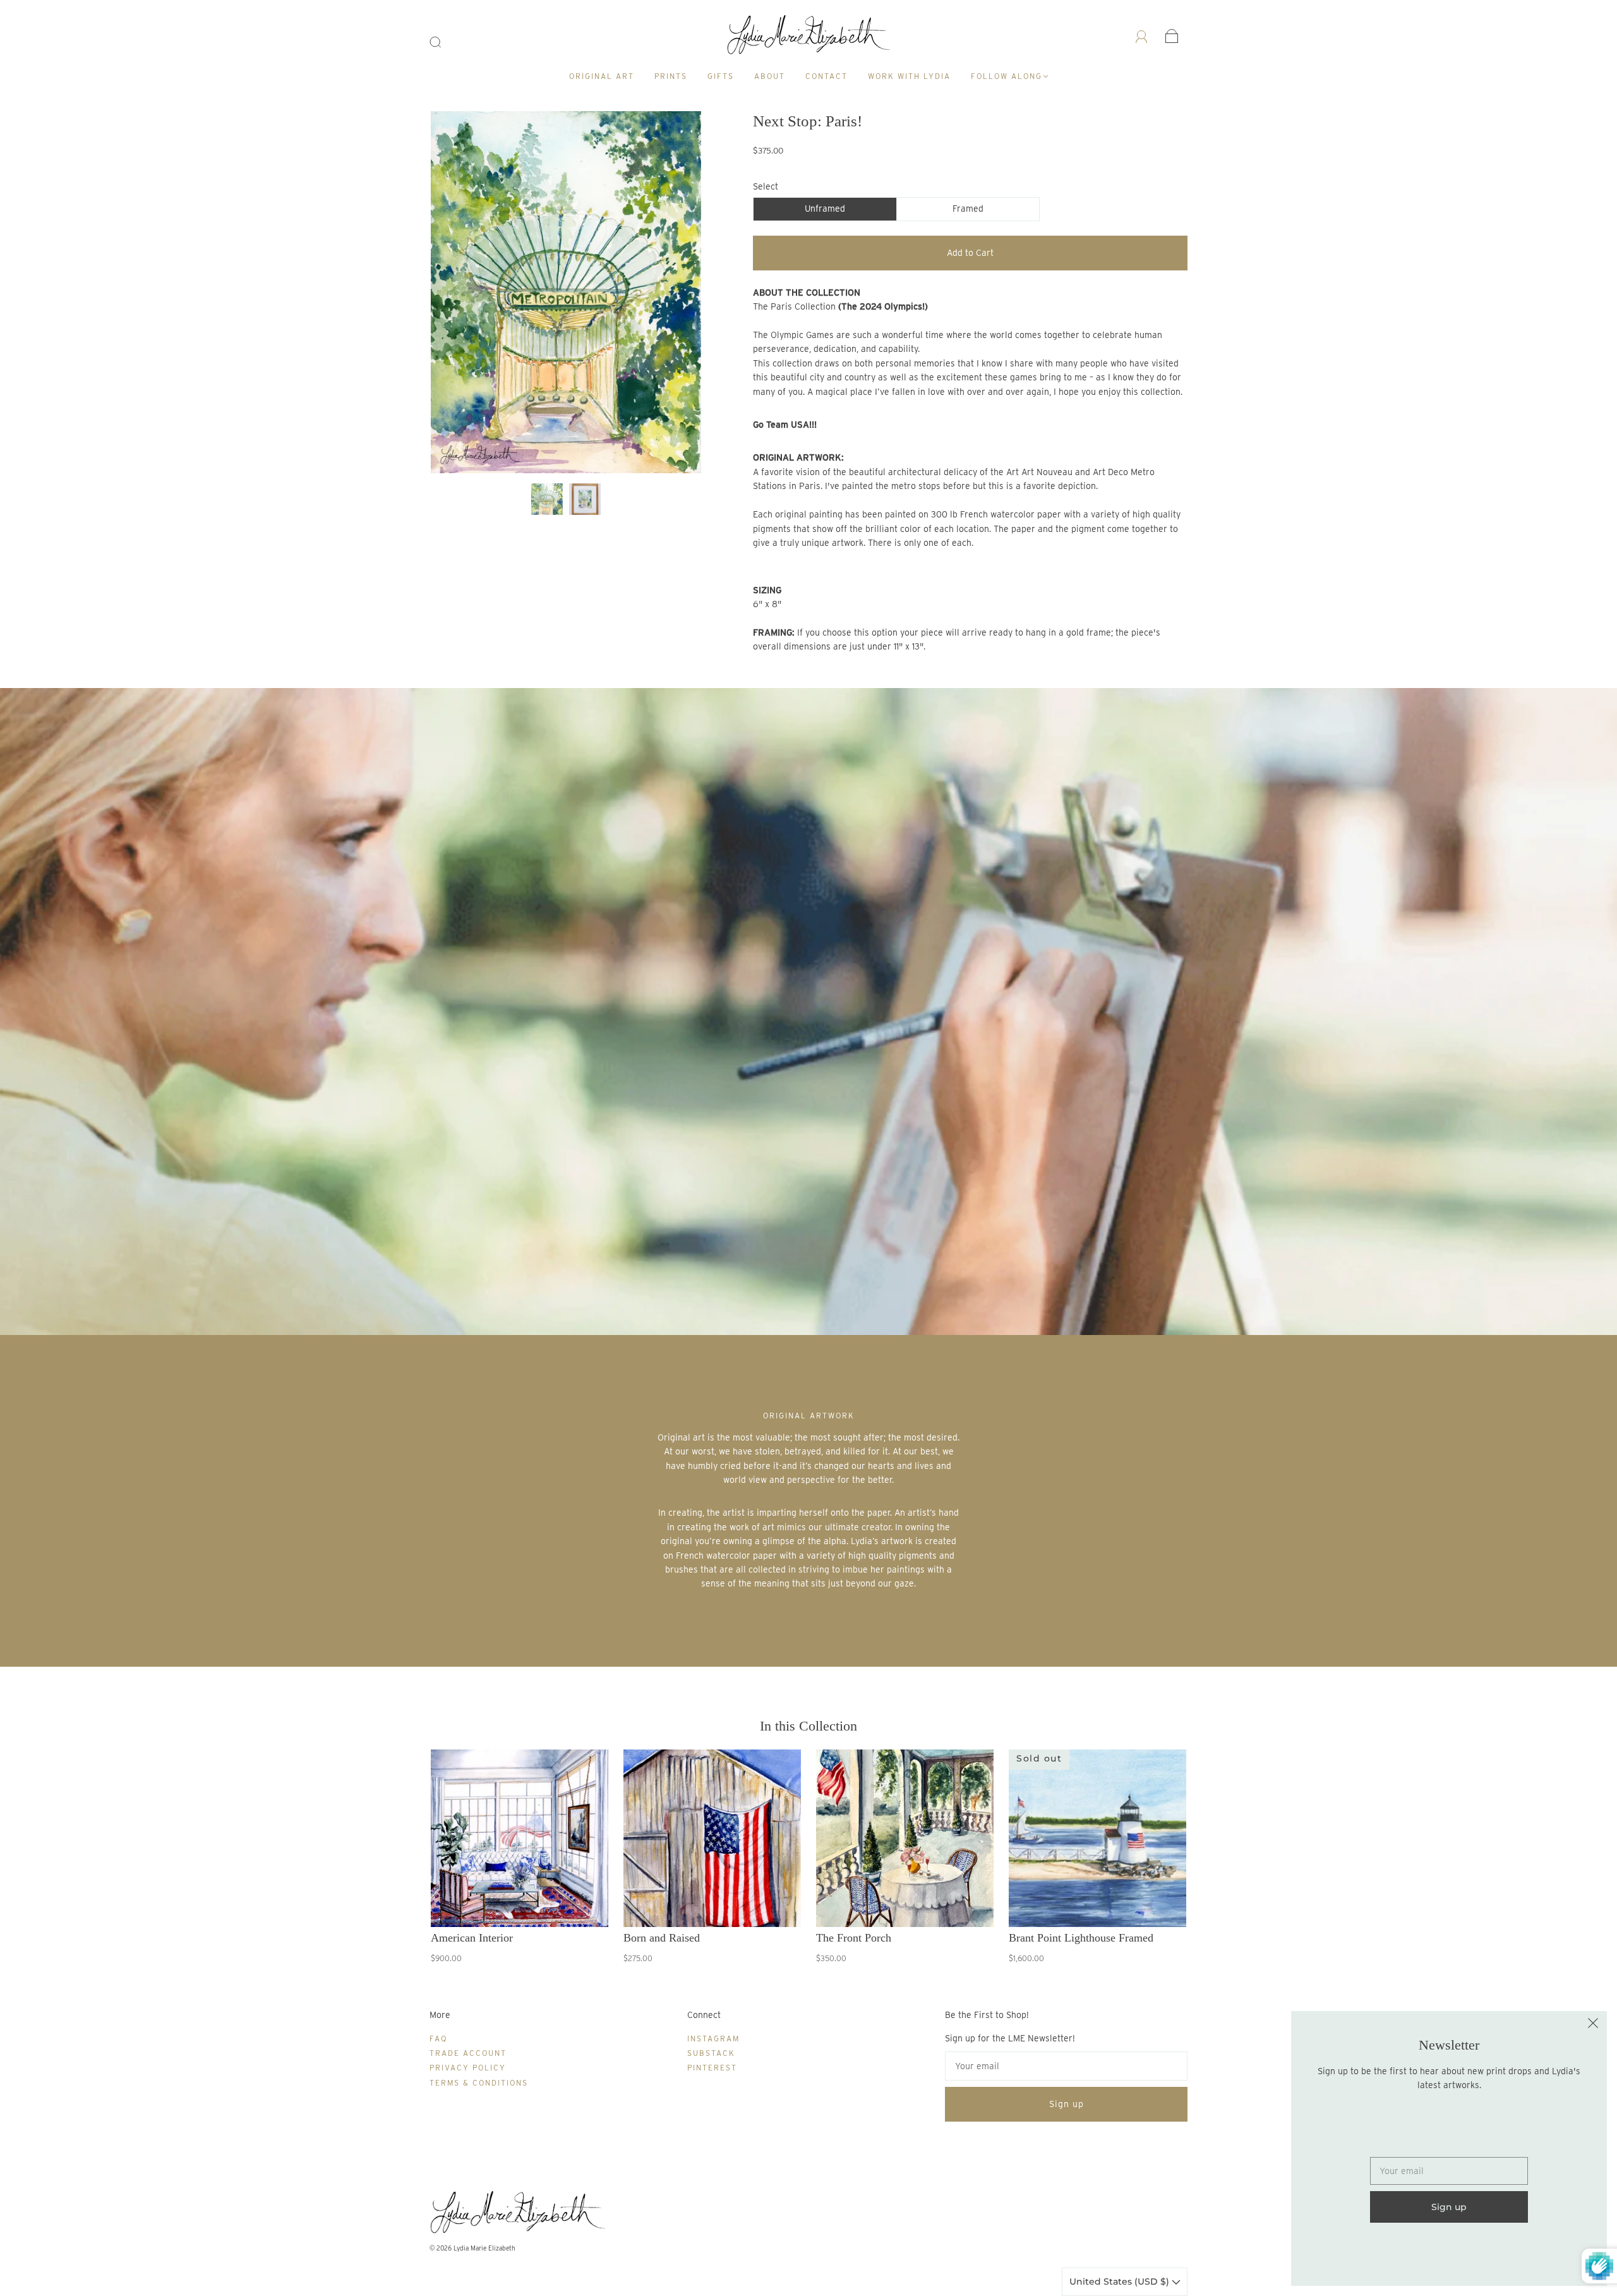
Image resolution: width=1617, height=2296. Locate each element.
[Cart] (1172, 35)
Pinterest (712, 2068)
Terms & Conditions (479, 2083)
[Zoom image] (566, 295)
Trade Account (468, 2053)
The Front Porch (854, 1938)
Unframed (825, 208)
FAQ (438, 2039)
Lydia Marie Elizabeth (484, 2248)
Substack (711, 2053)
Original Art (602, 76)
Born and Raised (662, 1938)
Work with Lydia (909, 76)
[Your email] (1066, 2066)
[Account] (1142, 35)
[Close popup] (1593, 2025)
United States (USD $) (1121, 2281)
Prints (671, 76)
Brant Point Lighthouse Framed (1081, 1938)
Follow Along (1007, 76)
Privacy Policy (468, 2068)
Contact (827, 76)
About (770, 76)
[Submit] (443, 42)
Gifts (721, 76)
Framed (968, 208)
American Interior (472, 1938)
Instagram (713, 2039)
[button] (458, 295)
